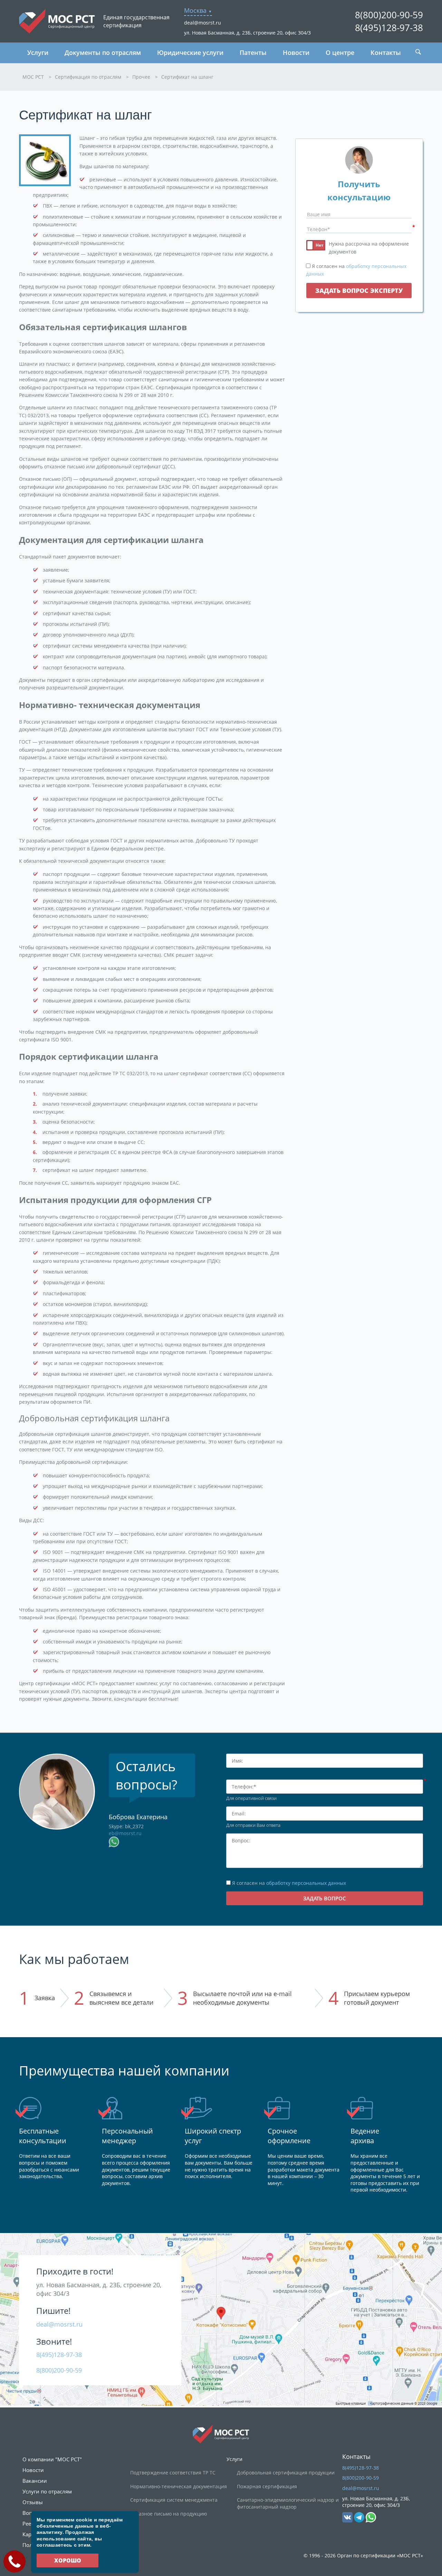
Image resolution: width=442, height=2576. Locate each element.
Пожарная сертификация (267, 2486)
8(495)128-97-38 (389, 28)
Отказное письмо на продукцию (169, 2514)
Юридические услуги (190, 53)
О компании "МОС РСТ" (52, 2459)
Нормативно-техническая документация (179, 2486)
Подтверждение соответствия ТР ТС (173, 2473)
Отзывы (33, 2502)
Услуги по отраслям (47, 2491)
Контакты (386, 53)
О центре (340, 53)
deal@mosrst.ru (203, 23)
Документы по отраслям (103, 53)
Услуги (38, 53)
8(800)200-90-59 (389, 15)
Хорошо (68, 2560)
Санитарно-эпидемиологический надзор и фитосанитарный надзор (288, 2503)
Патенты (253, 53)
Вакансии (35, 2481)
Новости (296, 53)
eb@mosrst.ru (125, 1833)
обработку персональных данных (306, 1883)
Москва (195, 10)
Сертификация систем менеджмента (174, 2500)
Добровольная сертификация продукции (286, 2473)
